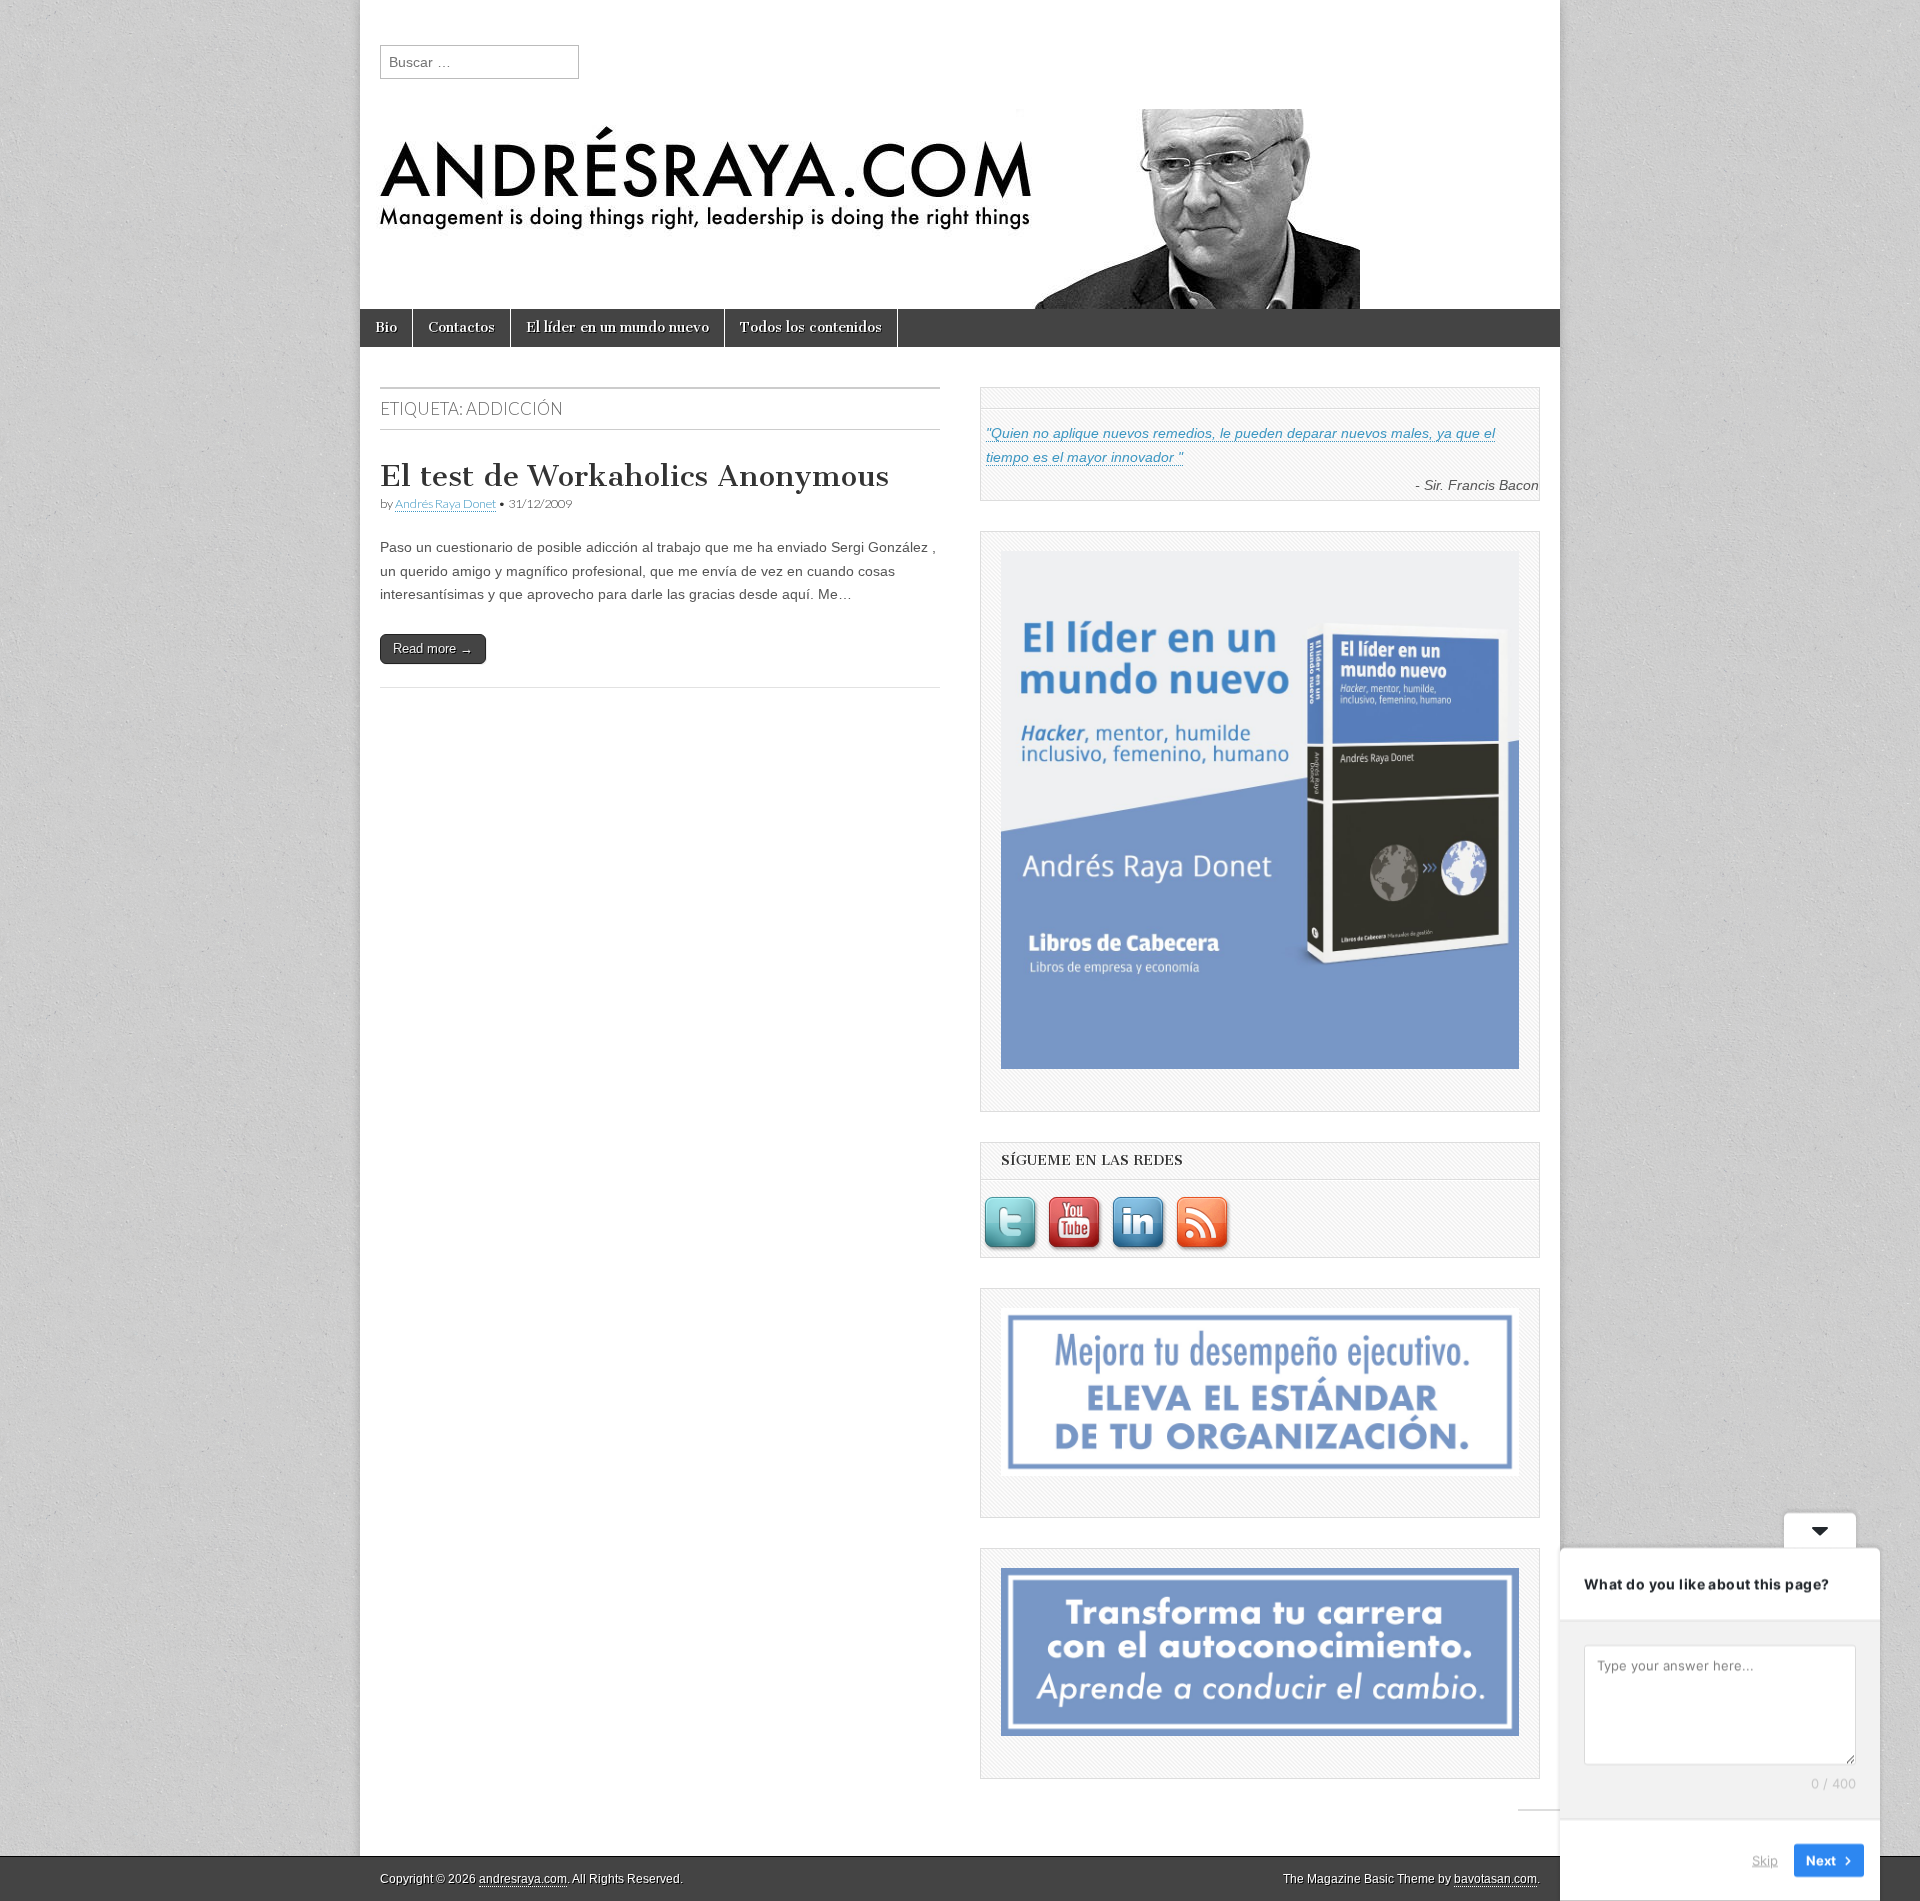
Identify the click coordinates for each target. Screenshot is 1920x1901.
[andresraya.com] (960, 154)
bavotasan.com (1495, 1879)
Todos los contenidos (811, 327)
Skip (1765, 1860)
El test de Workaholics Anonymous (634, 476)
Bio (386, 327)
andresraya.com (523, 1879)
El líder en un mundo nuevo (617, 327)
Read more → (433, 648)
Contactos (461, 327)
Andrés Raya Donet (445, 503)
